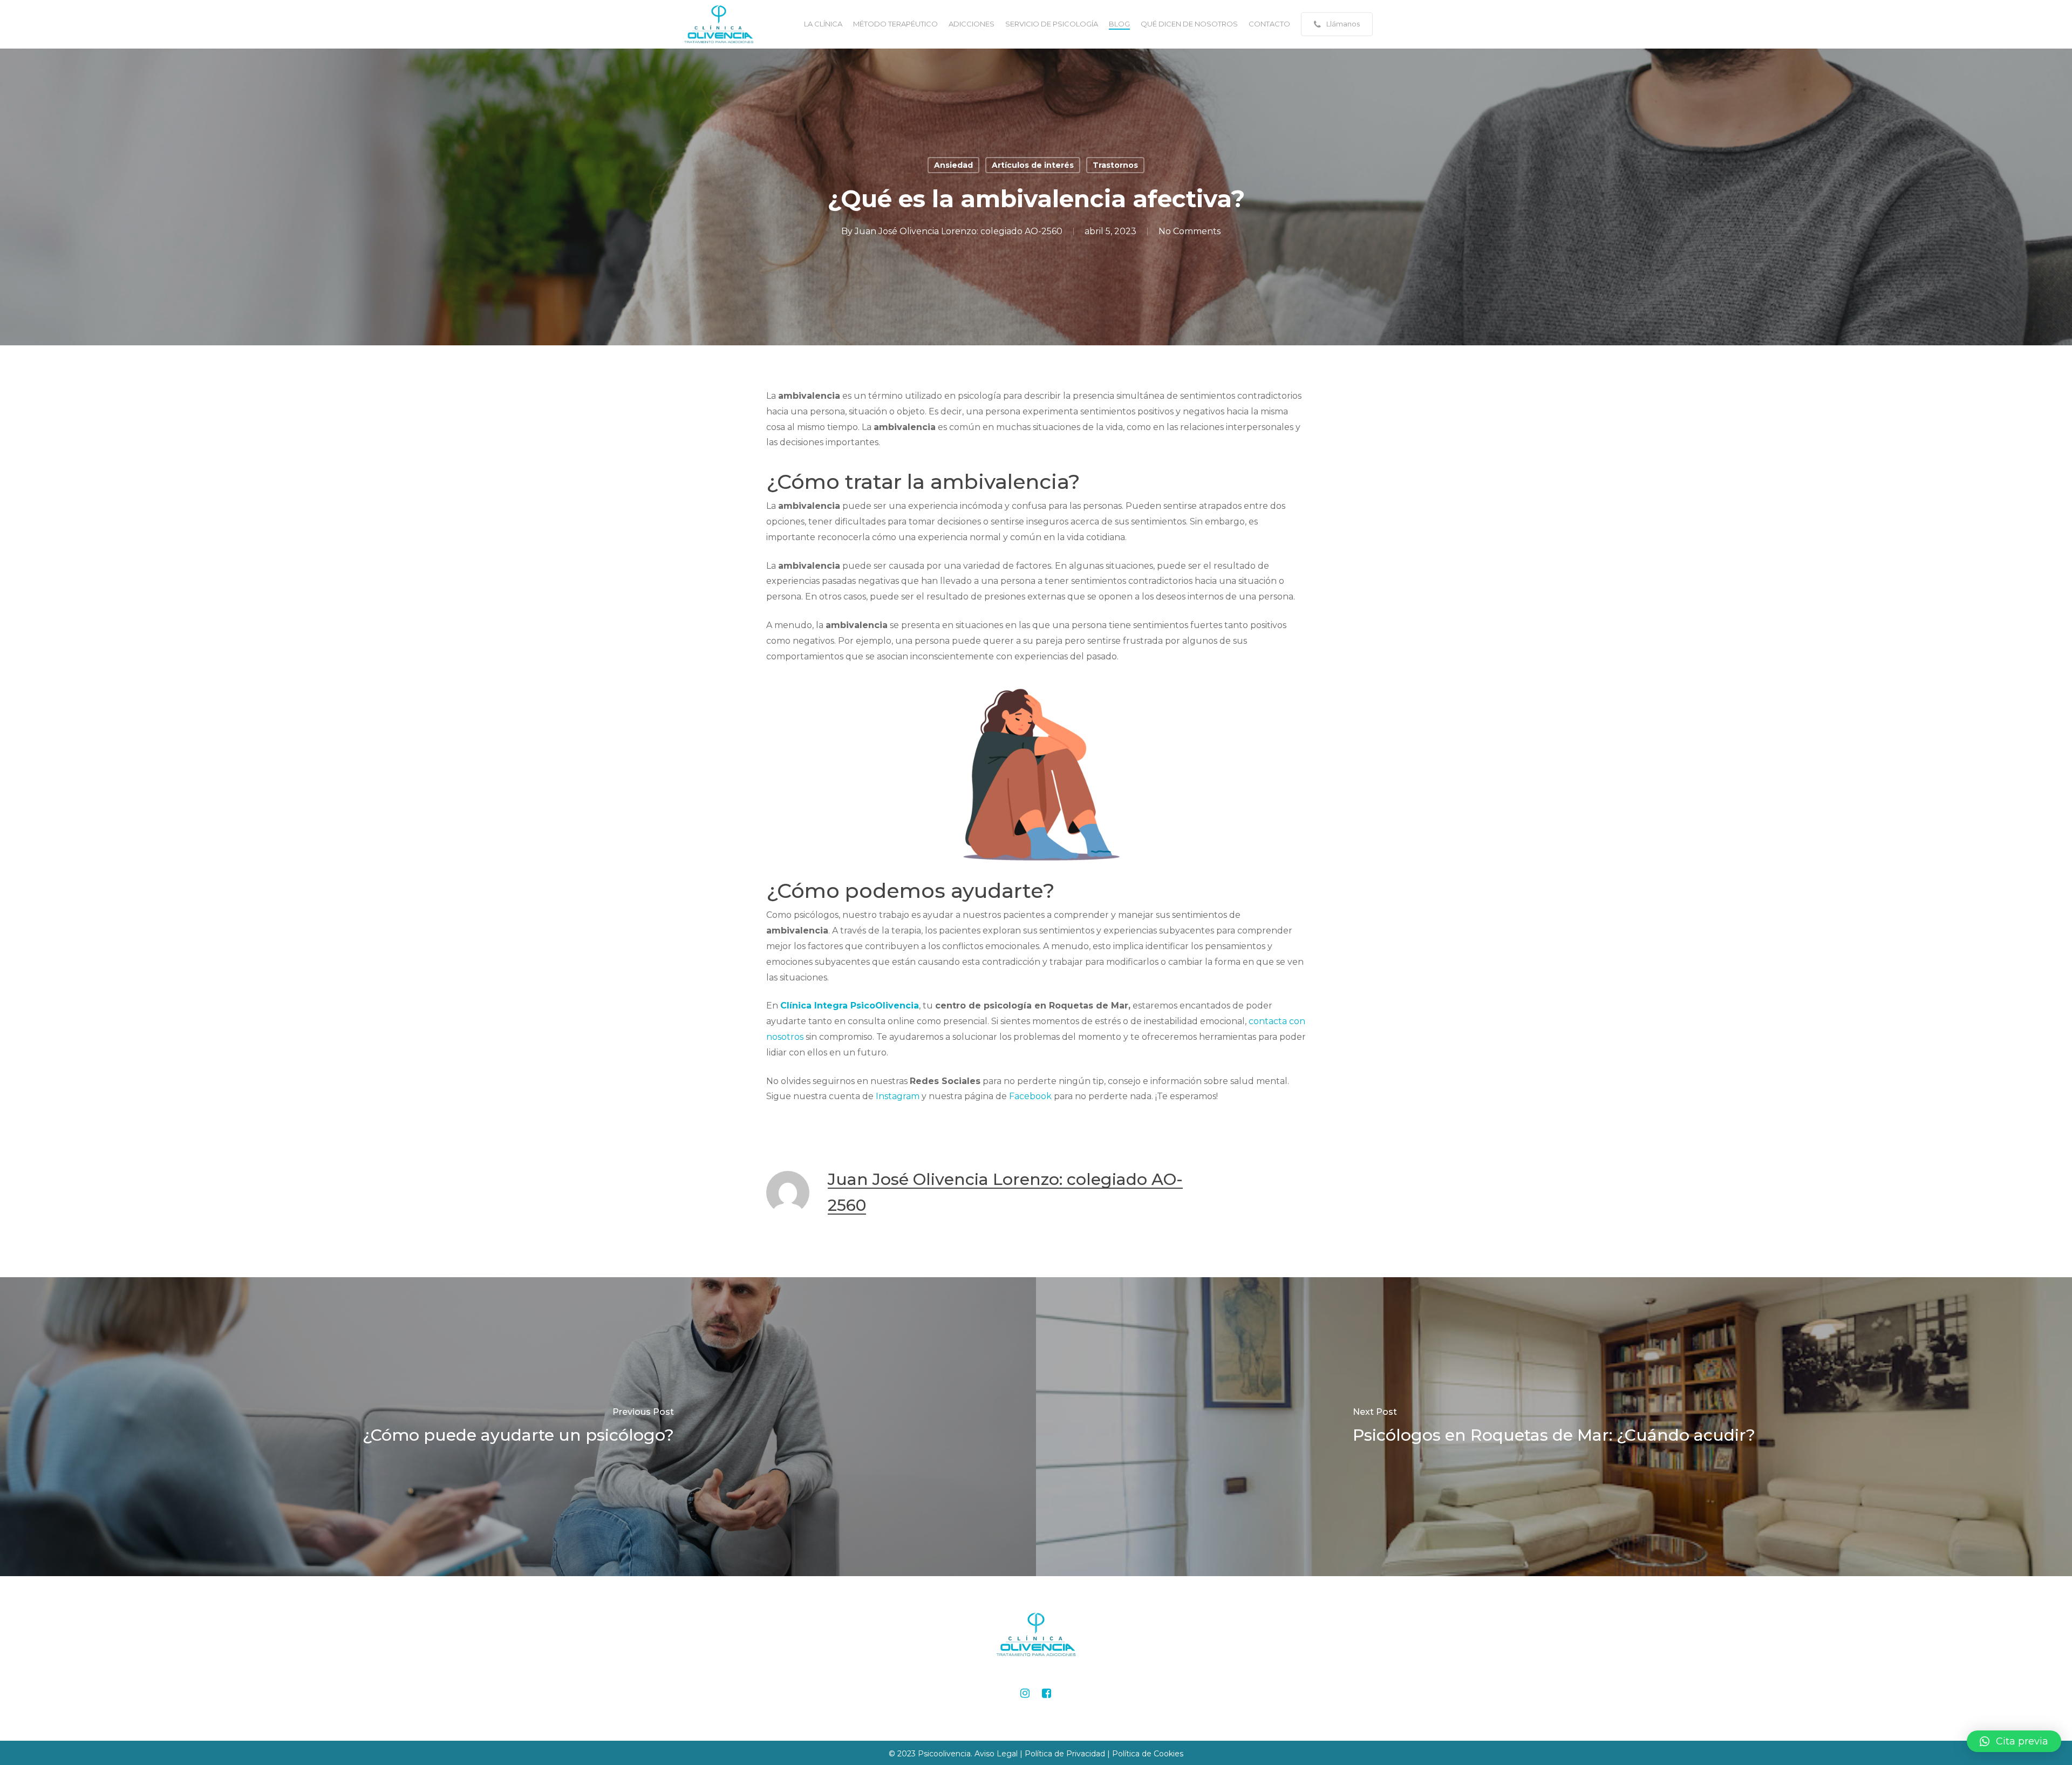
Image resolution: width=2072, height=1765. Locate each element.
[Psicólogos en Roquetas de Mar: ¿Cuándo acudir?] (1554, 1427)
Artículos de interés (1033, 165)
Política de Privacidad (1065, 1754)
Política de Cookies (1148, 1754)
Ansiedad (953, 165)
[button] (2014, 1741)
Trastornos (1115, 165)
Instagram (898, 1096)
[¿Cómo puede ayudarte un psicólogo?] (518, 1427)
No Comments (1190, 231)
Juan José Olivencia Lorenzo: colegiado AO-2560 (959, 231)
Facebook (1030, 1096)
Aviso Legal (997, 1754)
